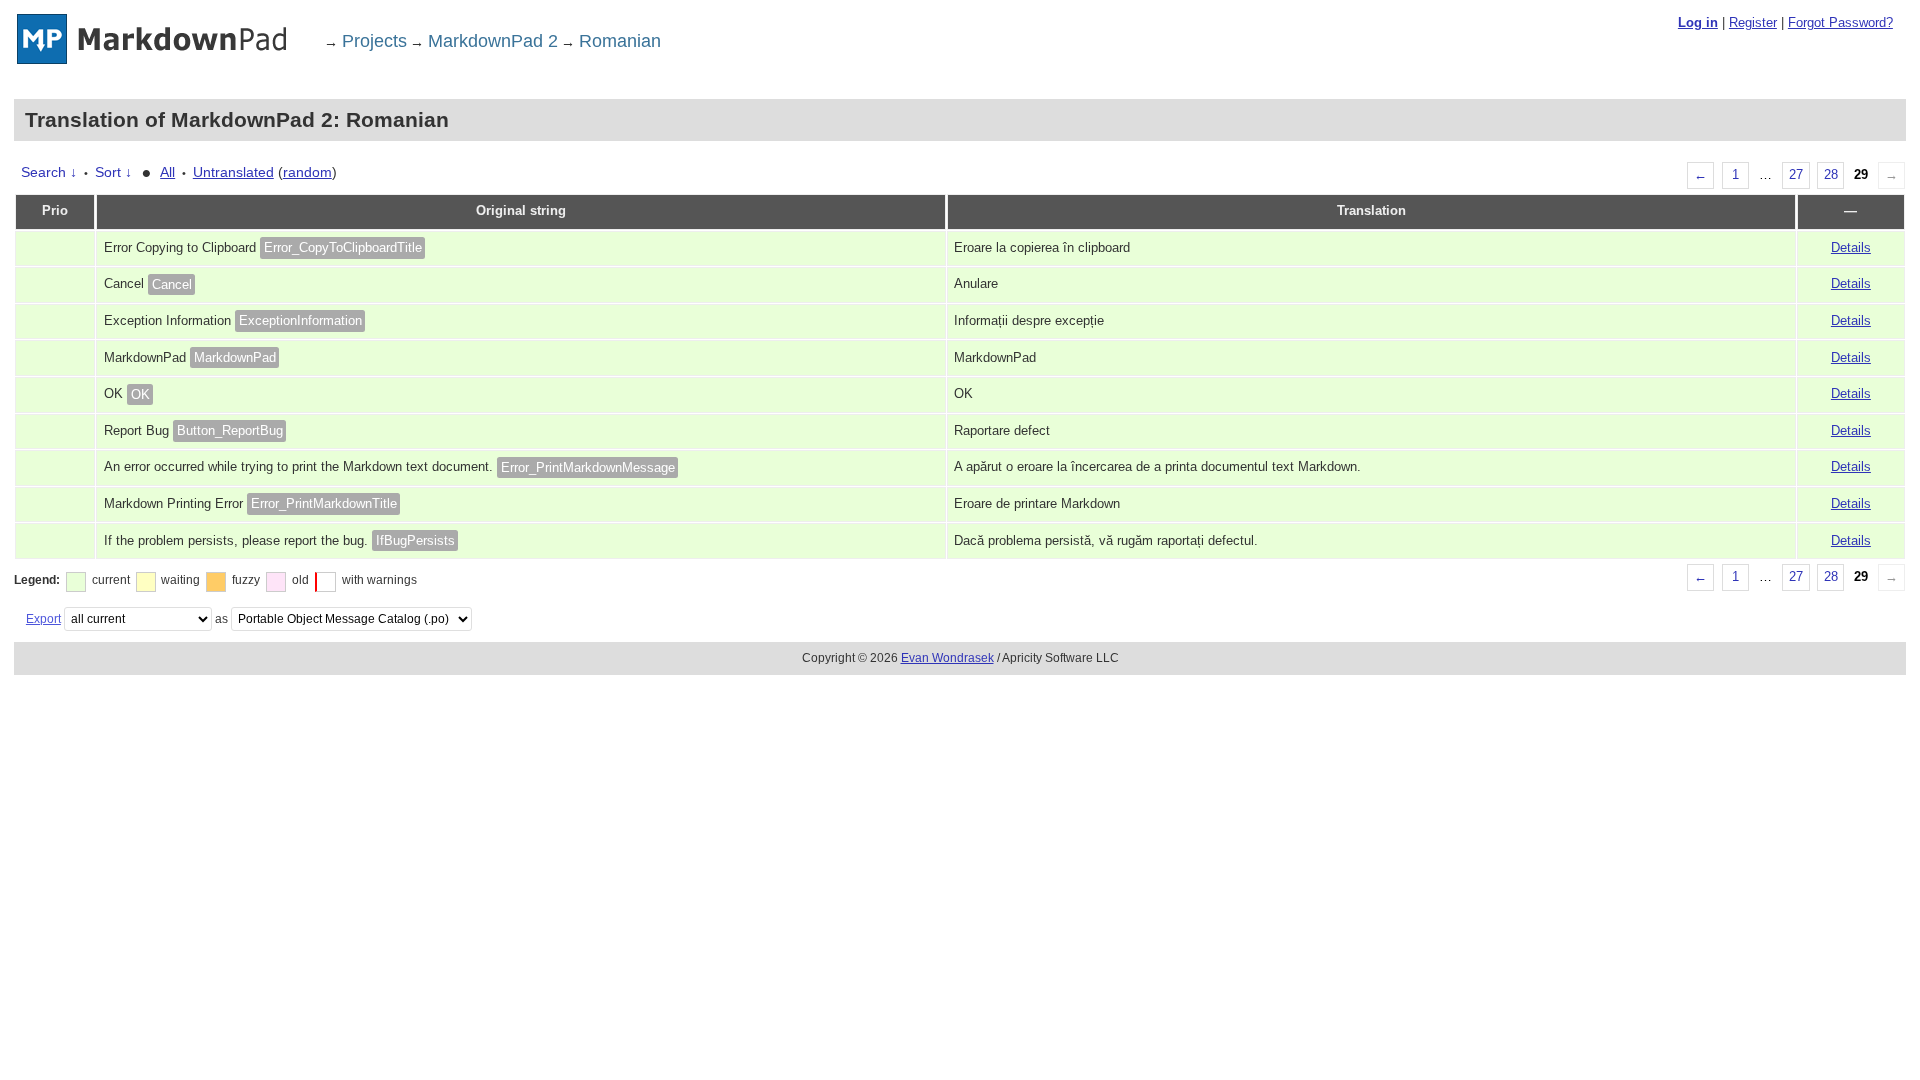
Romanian (620, 41)
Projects (374, 41)
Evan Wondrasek (947, 658)
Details (1851, 248)
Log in (1698, 22)
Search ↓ (49, 172)
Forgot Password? (1840, 22)
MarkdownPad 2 (493, 41)
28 (1831, 175)
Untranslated (233, 172)
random (307, 172)
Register (1753, 22)
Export (43, 619)
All (167, 172)
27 (1796, 175)
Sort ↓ (113, 172)
